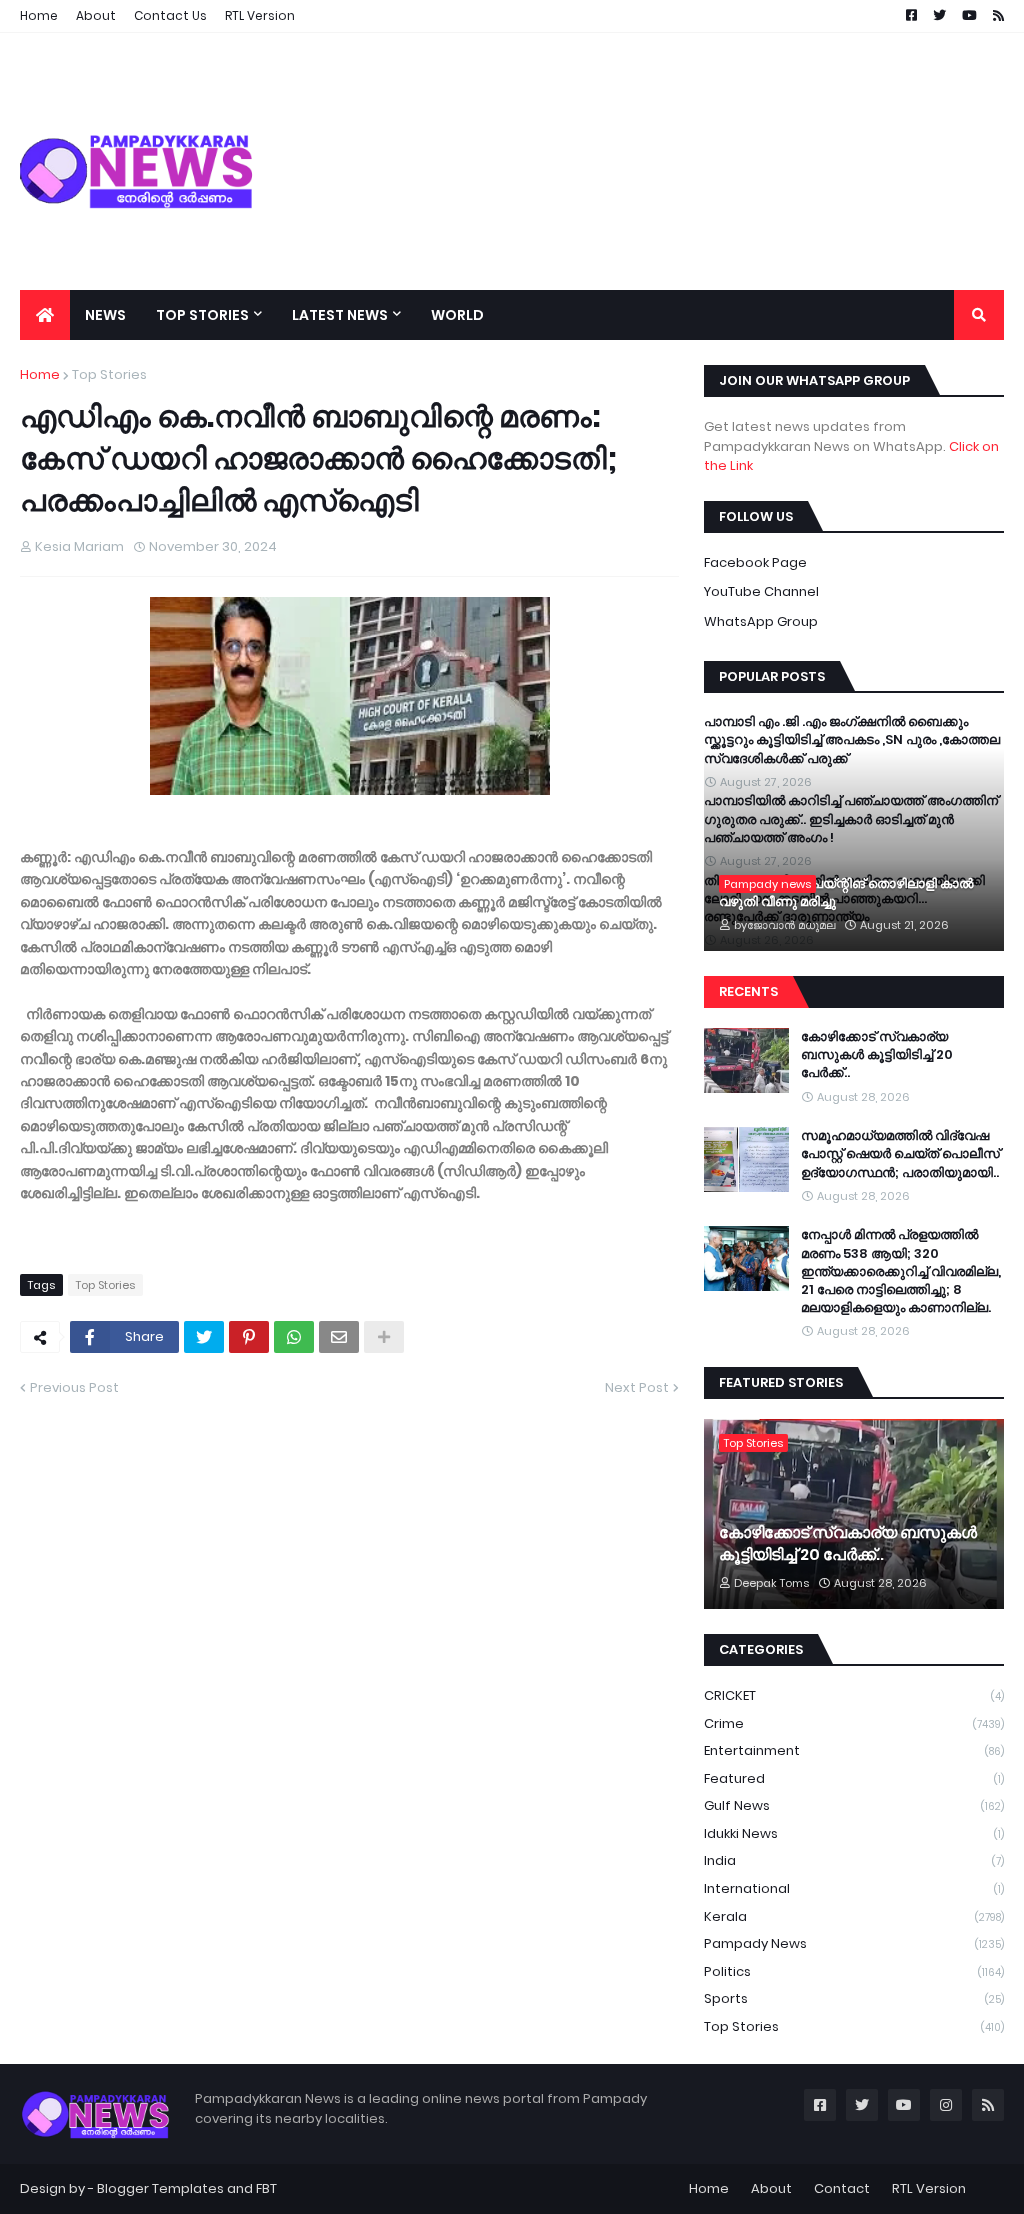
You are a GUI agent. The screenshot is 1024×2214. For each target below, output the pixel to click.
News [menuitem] (105, 315)
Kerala (854, 1916)
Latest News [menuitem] (340, 315)
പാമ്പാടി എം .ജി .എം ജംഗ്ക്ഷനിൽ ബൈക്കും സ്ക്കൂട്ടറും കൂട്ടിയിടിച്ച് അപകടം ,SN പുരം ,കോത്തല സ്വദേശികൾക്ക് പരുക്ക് (852, 740)
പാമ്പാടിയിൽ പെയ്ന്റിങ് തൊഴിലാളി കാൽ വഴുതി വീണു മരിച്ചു (846, 893)
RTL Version (929, 2188)
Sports (854, 1998)
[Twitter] (204, 1337)
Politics (854, 1971)
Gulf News (854, 1805)
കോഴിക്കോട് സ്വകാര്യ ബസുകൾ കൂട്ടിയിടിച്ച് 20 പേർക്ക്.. (877, 1055)
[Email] (339, 1337)
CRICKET (854, 1695)
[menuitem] (45, 315)
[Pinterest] (249, 1337)
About (771, 2188)
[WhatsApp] (294, 1337)
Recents (748, 991)
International (854, 1888)
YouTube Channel (761, 591)
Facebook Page (755, 562)
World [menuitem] (457, 315)
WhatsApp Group (761, 621)
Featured (854, 1778)
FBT (266, 2188)
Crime (854, 1723)
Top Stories (109, 374)
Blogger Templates (160, 2188)
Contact (842, 2188)
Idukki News (854, 1833)
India (854, 1860)
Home (40, 374)
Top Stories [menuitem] (202, 315)
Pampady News (854, 1943)
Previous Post (74, 1387)
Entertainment (854, 1750)
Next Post (637, 1387)
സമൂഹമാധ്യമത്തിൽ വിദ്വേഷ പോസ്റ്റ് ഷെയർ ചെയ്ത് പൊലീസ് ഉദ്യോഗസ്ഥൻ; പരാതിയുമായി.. (900, 1154)
